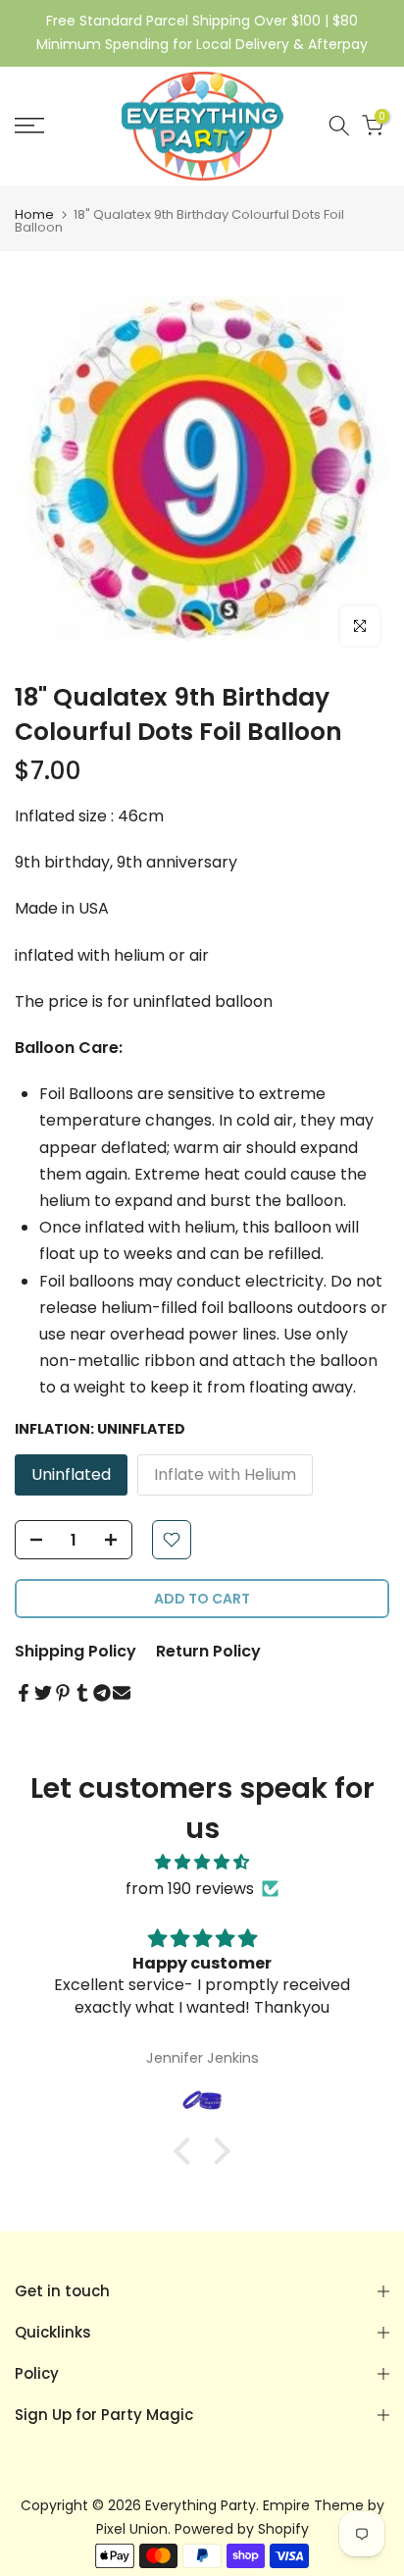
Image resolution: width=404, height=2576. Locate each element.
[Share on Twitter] (43, 1693)
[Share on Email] (122, 1693)
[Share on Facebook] (24, 1693)
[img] (202, 1862)
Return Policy (208, 1651)
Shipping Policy (76, 1651)
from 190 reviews (190, 1889)
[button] (187, 2151)
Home (34, 214)
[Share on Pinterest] (63, 1693)
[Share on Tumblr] (82, 1693)
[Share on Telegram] (102, 1693)
